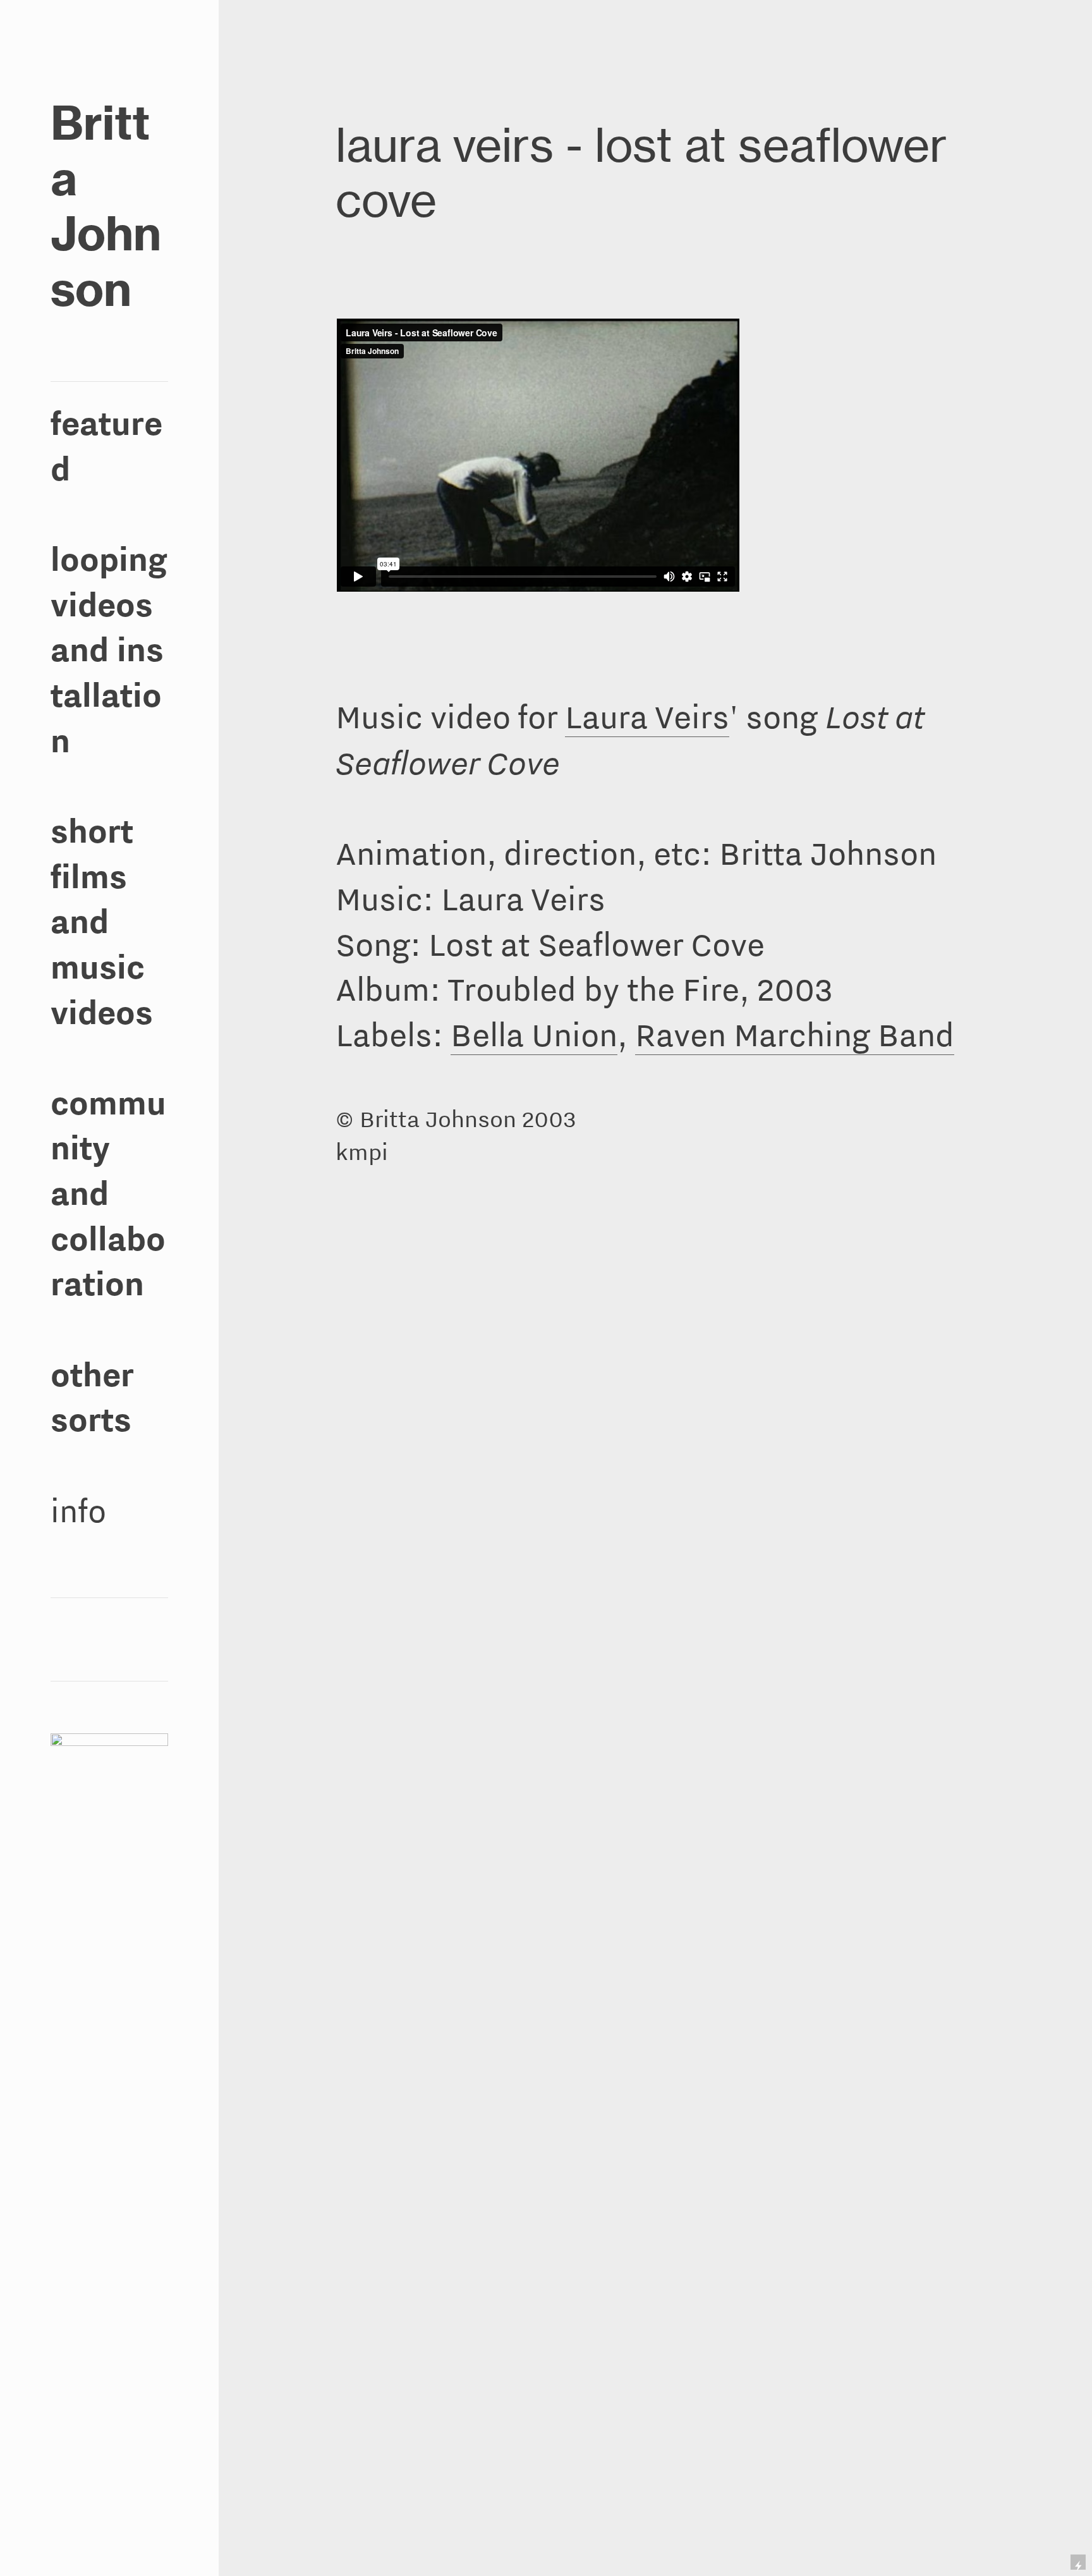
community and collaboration (108, 1193)
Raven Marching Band (795, 1035)
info (78, 1511)
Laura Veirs (647, 717)
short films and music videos (102, 922)
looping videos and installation (109, 650)
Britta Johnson (106, 206)
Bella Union (534, 1035)
